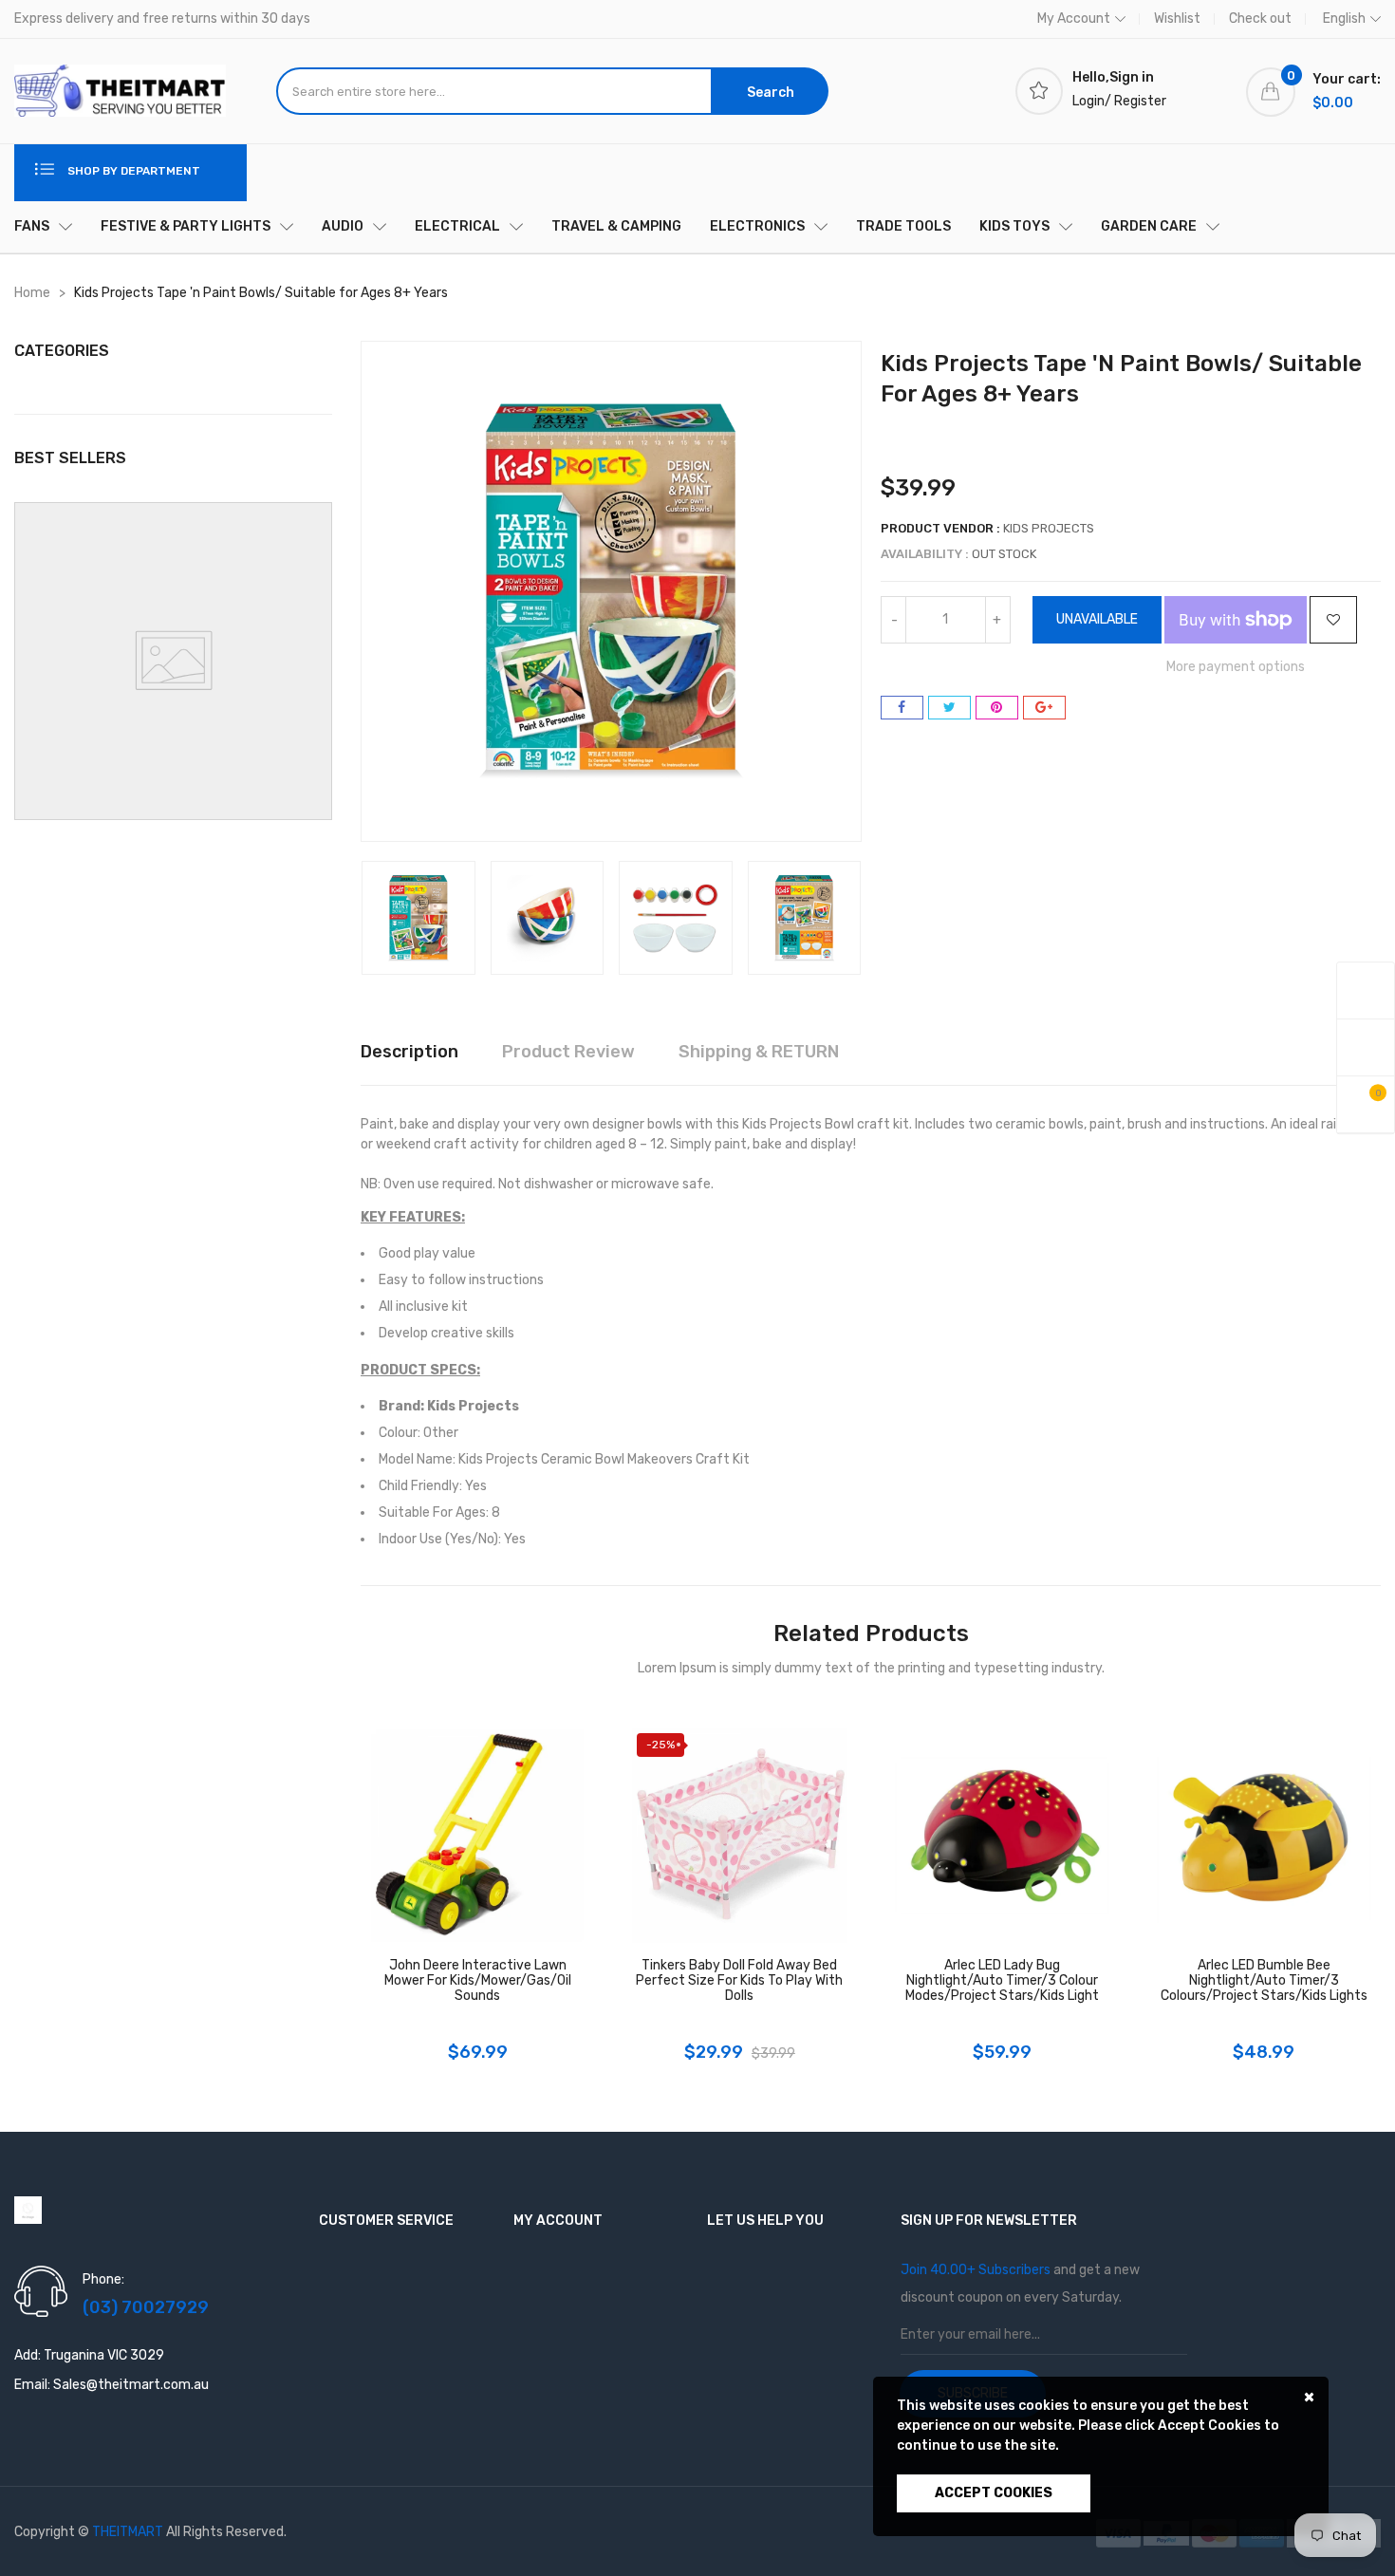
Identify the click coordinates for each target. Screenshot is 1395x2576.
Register (1140, 101)
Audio (343, 226)
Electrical (457, 226)
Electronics (757, 226)
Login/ (1092, 101)
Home (32, 293)
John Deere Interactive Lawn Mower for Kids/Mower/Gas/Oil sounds (478, 1981)
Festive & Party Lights (186, 226)
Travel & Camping (616, 226)
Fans (32, 226)
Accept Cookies (994, 2493)
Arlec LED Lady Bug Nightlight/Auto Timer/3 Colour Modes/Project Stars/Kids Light (1002, 1981)
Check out (1260, 19)
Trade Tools (903, 226)
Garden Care (1149, 226)
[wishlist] (1366, 1047)
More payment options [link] (1236, 667)
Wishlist (1177, 19)
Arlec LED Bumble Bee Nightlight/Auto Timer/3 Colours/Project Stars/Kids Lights (1264, 1981)
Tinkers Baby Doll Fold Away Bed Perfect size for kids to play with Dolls (739, 1981)
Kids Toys (1014, 226)
